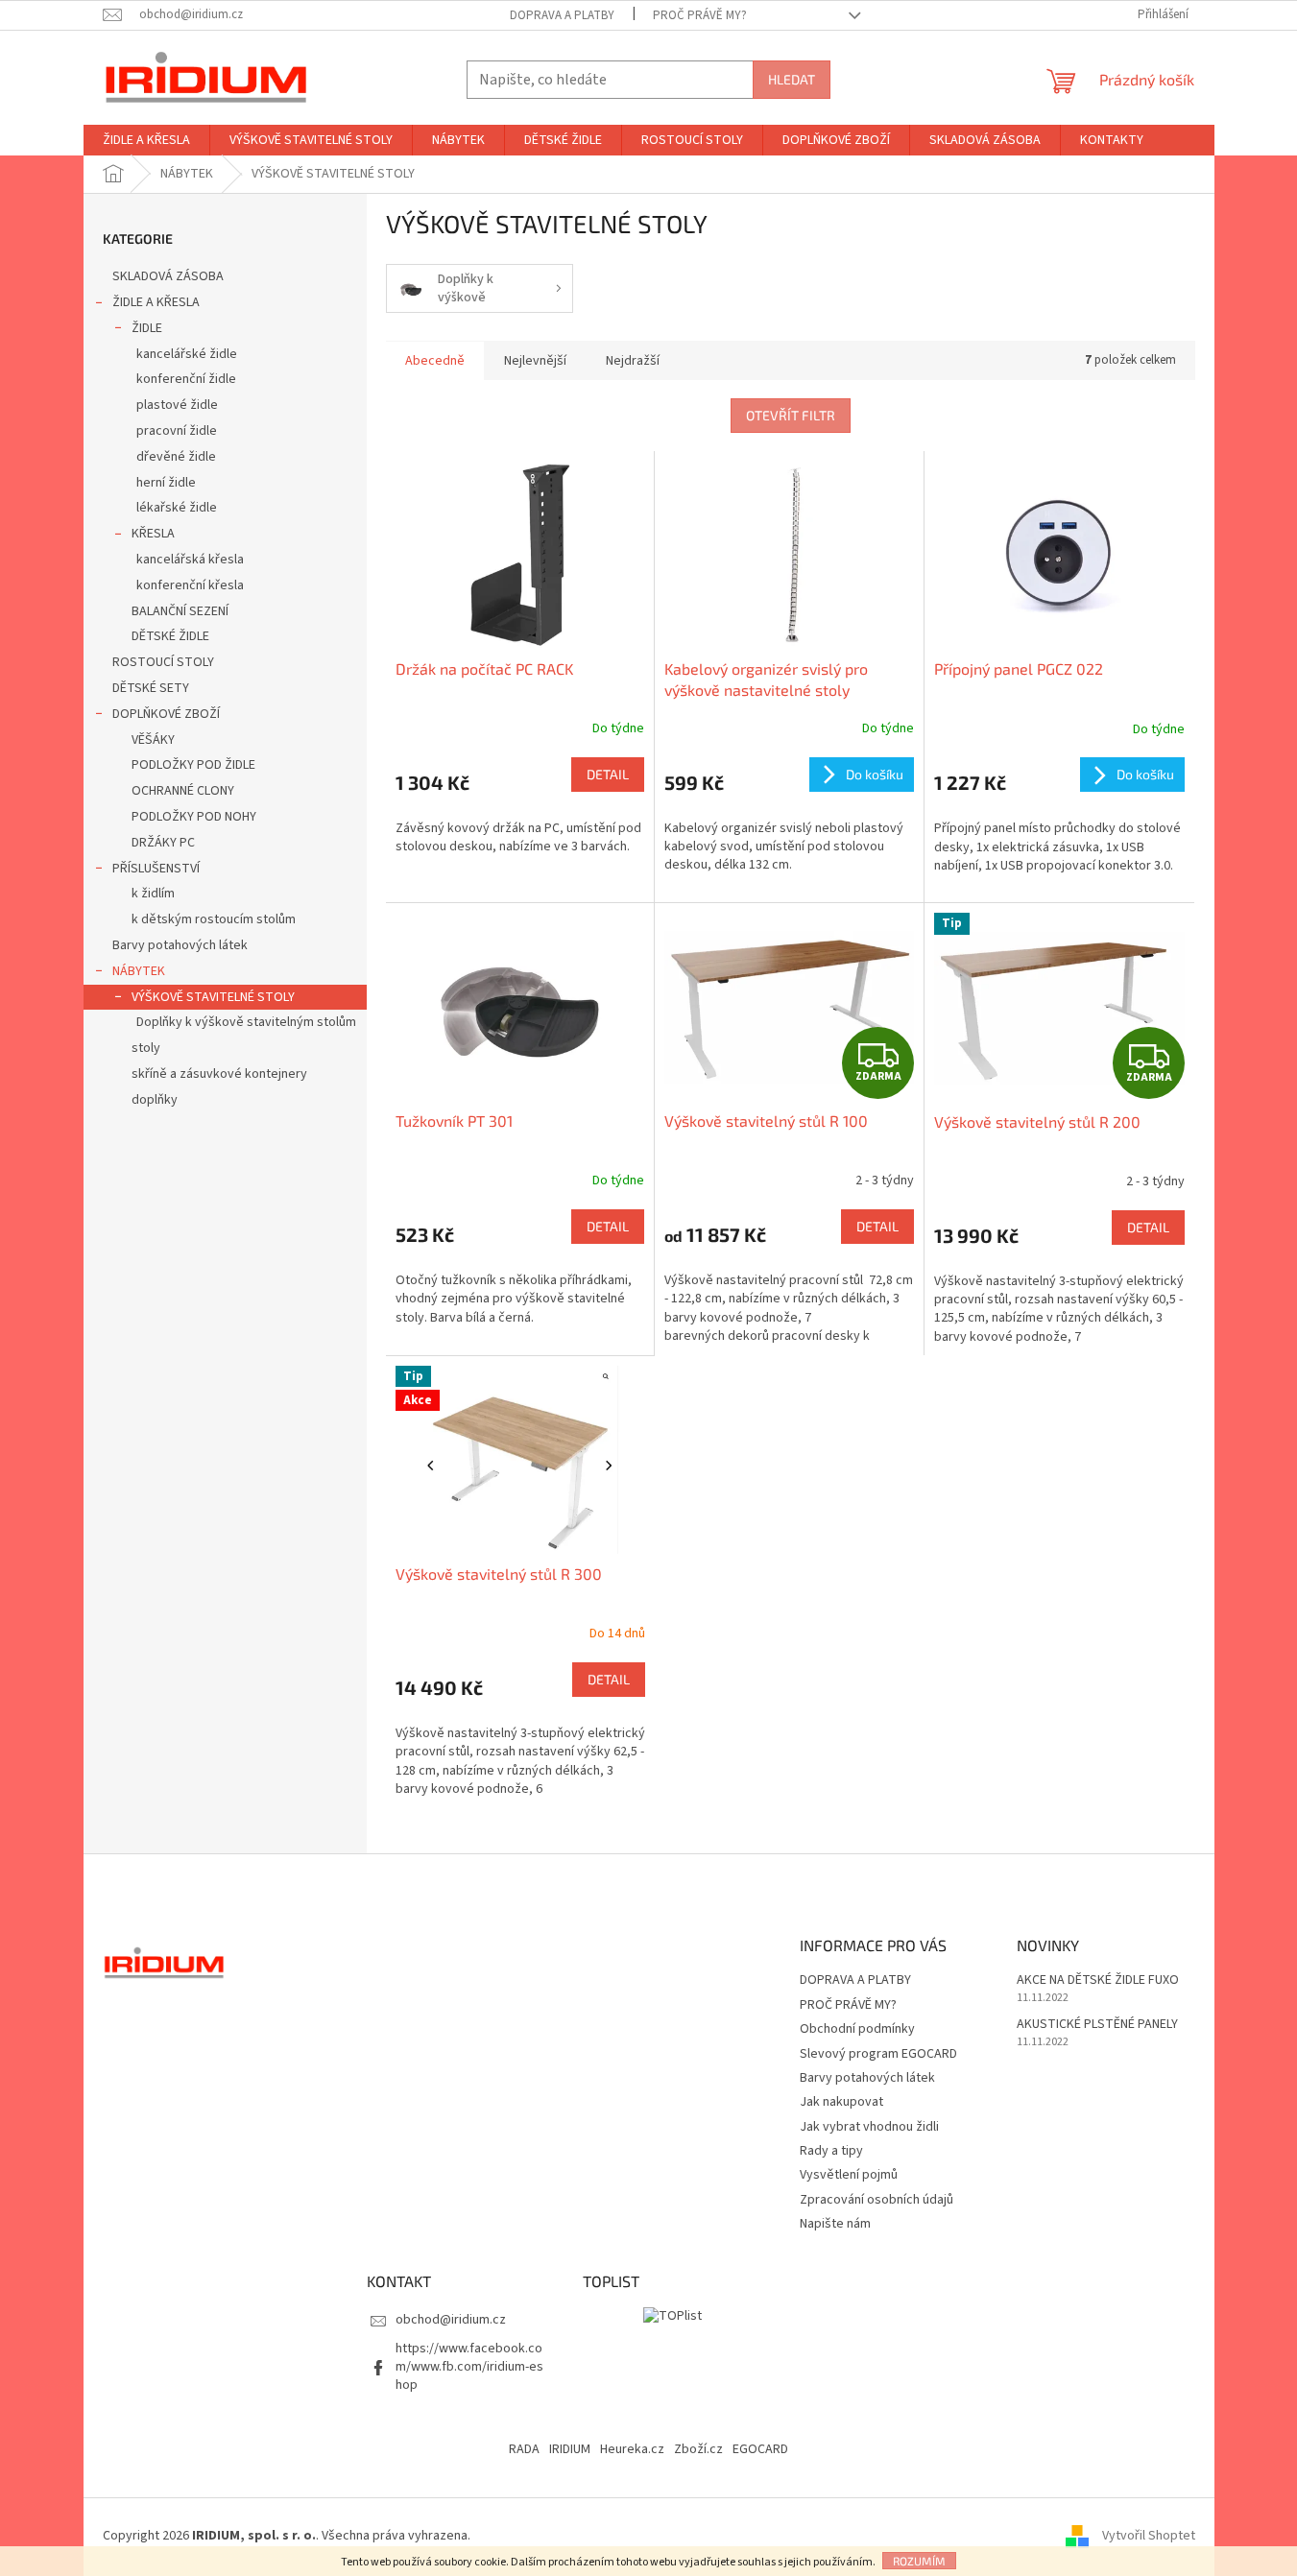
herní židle (166, 483)
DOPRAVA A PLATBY (562, 15)
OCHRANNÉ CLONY (183, 791)
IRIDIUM (570, 2449)
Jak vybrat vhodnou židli (869, 2127)
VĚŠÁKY (153, 740)
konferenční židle (186, 379)
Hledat (792, 79)
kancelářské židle (187, 354)
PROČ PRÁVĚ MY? (700, 15)
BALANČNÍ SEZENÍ (180, 611)
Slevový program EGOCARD (878, 2054)
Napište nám (835, 2224)
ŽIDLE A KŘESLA (156, 302)
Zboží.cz (698, 2449)
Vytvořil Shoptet (1149, 2536)
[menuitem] (146, 140)
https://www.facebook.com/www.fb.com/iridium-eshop (469, 2367)
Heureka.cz (632, 2449)
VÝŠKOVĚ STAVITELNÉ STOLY (213, 997)
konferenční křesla (190, 585)
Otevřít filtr (791, 415)
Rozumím (919, 2561)
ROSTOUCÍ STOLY (163, 662)
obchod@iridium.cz (451, 2320)
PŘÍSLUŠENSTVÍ (156, 869)
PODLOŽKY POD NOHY (194, 817)
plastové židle (177, 405)
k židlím (153, 894)
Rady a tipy (831, 2151)
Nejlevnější (535, 361)
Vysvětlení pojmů (849, 2175)
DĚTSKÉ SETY (151, 688)
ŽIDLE (147, 328)
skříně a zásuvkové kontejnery (219, 1074)
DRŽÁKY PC (163, 843)
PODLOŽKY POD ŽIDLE (193, 765)
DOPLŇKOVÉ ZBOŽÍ (166, 714)
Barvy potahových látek (180, 945)
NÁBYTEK (139, 971)
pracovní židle (177, 431)
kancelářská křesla (190, 560)
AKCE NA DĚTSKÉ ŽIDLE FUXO (1098, 1980)
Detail (608, 774)
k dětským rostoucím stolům (214, 919)
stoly (146, 1048)
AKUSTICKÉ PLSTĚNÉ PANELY (1097, 2025)
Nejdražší (633, 361)
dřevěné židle (176, 457)
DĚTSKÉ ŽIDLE (170, 636)
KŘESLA (153, 534)
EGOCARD (760, 2449)
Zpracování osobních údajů (877, 2200)
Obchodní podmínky (857, 2029)
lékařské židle (177, 508)
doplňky (155, 1100)
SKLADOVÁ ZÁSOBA (168, 276)
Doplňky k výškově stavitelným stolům (246, 1022)
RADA (524, 2449)
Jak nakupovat (841, 2102)
